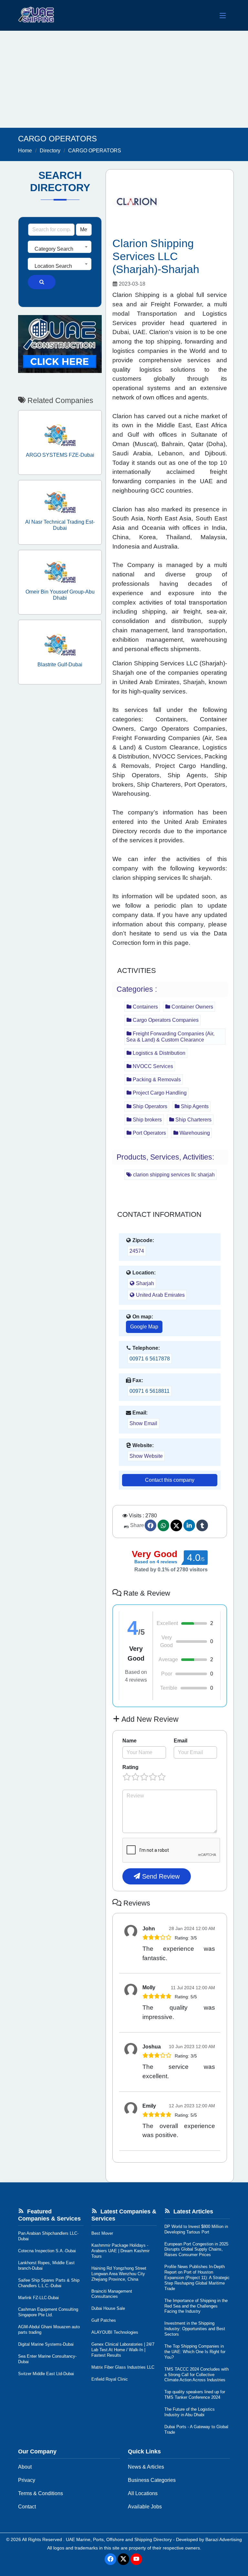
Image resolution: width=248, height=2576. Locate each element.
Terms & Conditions (41, 2493)
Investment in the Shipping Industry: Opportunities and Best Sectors (195, 2329)
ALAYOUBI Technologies (115, 2332)
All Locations (143, 2493)
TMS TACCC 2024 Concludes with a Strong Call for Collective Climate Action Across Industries (196, 2375)
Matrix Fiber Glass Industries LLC (123, 2367)
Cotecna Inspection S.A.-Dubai (47, 2251)
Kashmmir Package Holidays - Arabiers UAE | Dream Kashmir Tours (120, 2251)
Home (25, 151)
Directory (50, 151)
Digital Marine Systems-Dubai (46, 2344)
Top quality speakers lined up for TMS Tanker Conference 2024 (195, 2395)
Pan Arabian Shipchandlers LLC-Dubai (48, 2236)
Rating (130, 1767)
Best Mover (102, 2233)
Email (181, 1741)
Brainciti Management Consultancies (112, 2294)
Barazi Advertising (224, 2539)
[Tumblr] (202, 1525)
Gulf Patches (104, 2320)
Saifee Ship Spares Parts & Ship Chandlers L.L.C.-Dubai (49, 2283)
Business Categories (152, 2480)
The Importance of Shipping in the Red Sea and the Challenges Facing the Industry (196, 2306)
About (25, 2467)
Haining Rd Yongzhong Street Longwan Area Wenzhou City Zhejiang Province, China (119, 2274)
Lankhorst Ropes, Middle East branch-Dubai (46, 2265)
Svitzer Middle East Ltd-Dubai (46, 2374)
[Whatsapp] (163, 1525)
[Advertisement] (124, 79)
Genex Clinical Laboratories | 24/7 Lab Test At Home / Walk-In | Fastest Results (123, 2350)
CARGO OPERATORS (95, 151)
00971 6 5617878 (150, 1359)
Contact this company (170, 1480)
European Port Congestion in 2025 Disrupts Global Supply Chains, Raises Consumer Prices (196, 2249)
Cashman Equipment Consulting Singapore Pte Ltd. (48, 2312)
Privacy (27, 2480)
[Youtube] (136, 2559)
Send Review (160, 1876)
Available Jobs (145, 2507)
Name (129, 1741)
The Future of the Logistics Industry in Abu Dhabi (190, 2412)
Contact (27, 2507)
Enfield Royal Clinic (110, 2379)
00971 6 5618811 (150, 1391)
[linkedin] (189, 1525)
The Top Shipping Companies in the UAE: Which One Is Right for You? (195, 2352)
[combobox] (60, 247)
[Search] (42, 282)
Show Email (143, 1423)
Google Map (144, 1327)
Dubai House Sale (108, 2308)
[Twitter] (176, 1525)
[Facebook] (150, 1525)
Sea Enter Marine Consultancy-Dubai (47, 2359)
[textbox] (60, 249)
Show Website (146, 1456)
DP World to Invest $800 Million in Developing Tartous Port (196, 2229)
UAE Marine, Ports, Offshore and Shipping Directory (119, 2539)
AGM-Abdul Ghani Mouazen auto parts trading (49, 2330)
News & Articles (146, 2467)
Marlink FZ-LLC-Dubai (38, 2298)
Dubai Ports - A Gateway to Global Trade (196, 2429)
